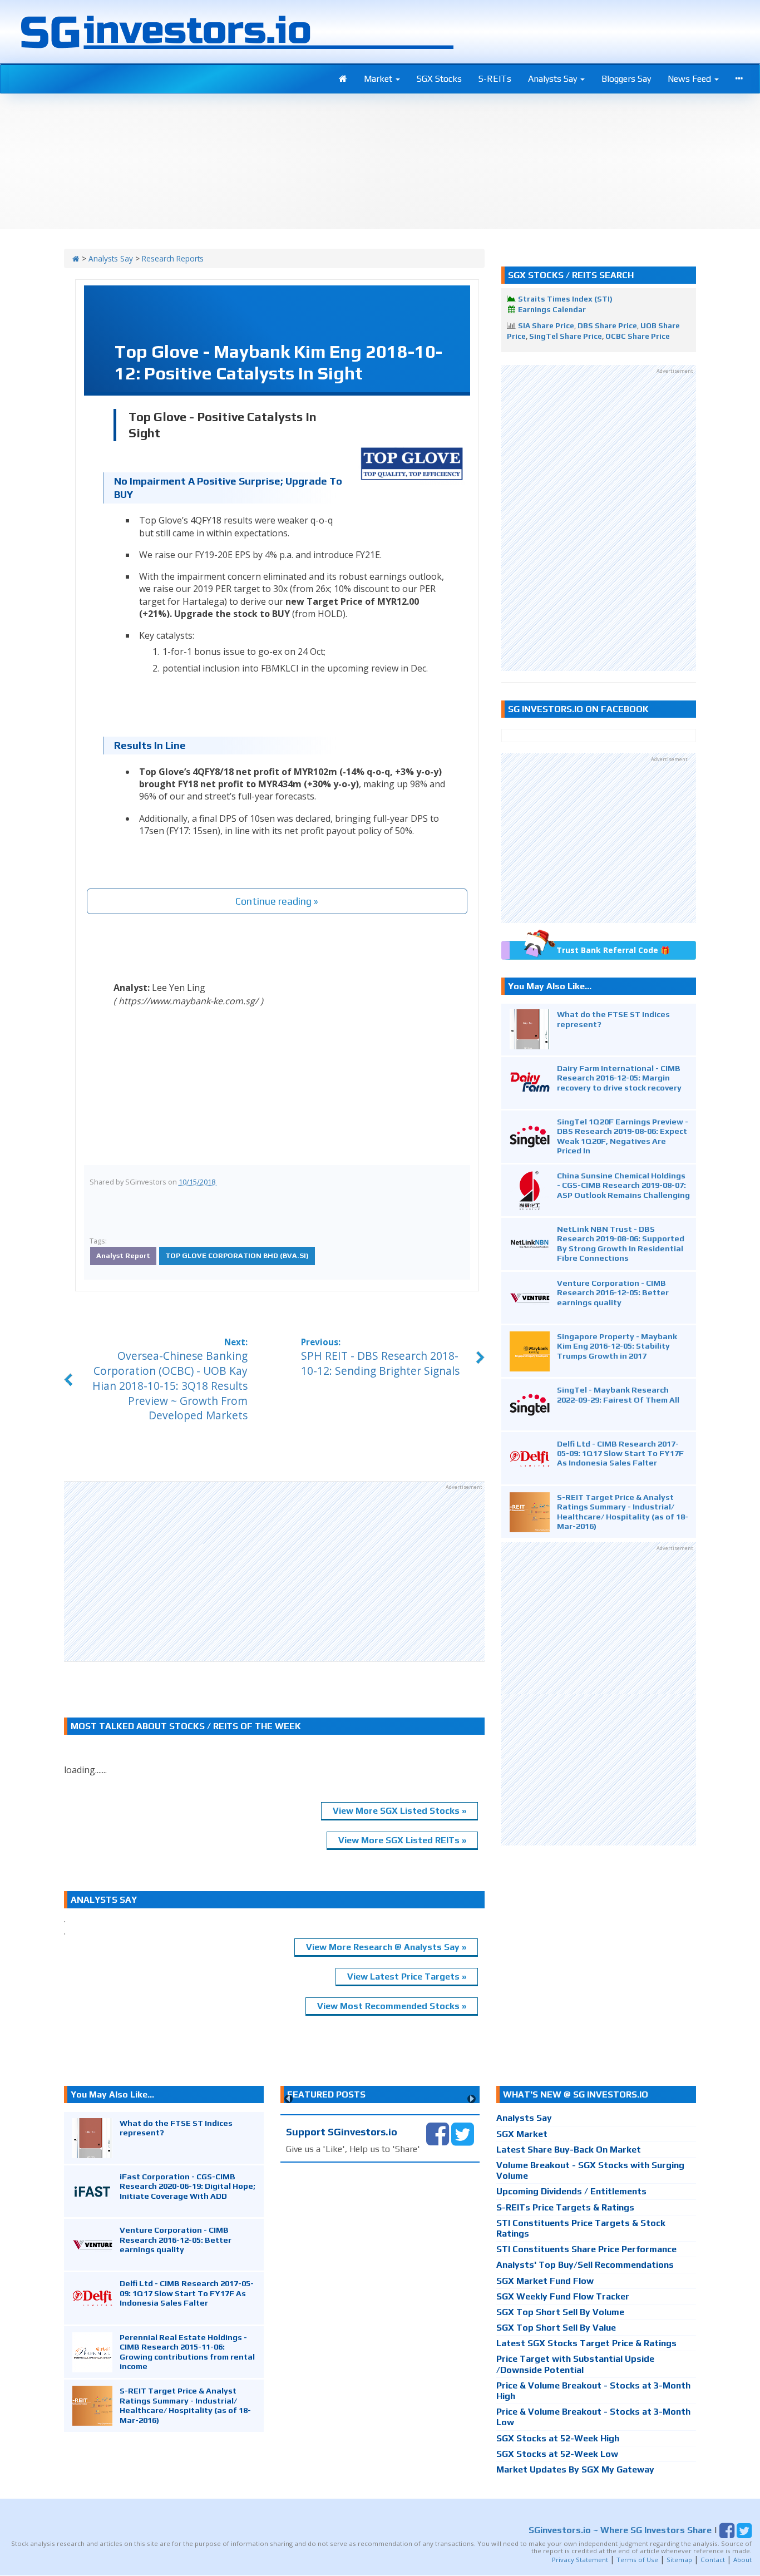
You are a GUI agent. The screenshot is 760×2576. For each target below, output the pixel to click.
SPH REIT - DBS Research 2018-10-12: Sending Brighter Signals (380, 1363)
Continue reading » (277, 901)
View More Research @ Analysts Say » (386, 1947)
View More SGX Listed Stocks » (399, 1811)
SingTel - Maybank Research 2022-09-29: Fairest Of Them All (618, 1394)
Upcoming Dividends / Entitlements (571, 2191)
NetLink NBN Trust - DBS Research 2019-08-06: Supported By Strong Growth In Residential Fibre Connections (621, 1243)
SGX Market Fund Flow (545, 2281)
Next (472, 2099)
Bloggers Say (626, 79)
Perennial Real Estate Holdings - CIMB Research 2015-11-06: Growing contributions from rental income (187, 2352)
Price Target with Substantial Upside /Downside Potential (575, 2364)
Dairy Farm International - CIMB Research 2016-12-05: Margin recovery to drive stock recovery (619, 1078)
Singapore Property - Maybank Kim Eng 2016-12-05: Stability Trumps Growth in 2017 (617, 1346)
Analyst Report (123, 1255)
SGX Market (522, 2134)
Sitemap (679, 2560)
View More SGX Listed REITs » (402, 1840)
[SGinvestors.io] (76, 258)
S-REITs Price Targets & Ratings (565, 2207)
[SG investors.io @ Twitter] (463, 2133)
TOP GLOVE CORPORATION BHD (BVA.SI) (237, 1255)
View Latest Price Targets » (407, 1977)
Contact (713, 2560)
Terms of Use (637, 2560)
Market (379, 79)
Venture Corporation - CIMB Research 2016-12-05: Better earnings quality (613, 1292)
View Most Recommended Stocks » (392, 2006)
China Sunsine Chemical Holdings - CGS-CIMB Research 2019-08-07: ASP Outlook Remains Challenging (623, 1185)
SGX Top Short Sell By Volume (560, 2312)
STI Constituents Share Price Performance (586, 2249)
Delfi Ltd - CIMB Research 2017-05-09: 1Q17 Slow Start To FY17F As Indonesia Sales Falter (620, 1453)
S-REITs (495, 79)
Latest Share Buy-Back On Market (569, 2150)
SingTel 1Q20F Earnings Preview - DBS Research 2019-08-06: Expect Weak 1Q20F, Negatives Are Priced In (623, 1136)
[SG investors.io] (343, 79)
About (742, 2560)
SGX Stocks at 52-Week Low (557, 2454)
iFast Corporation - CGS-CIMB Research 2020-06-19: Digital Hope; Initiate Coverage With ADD (187, 2186)
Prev (288, 2099)
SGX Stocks (439, 79)
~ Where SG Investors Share (620, 2530)
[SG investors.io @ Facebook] (438, 2133)
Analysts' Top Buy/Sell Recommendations (585, 2265)
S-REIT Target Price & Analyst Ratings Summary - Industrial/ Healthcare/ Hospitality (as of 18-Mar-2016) (623, 1511)
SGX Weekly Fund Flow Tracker (563, 2296)
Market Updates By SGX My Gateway (575, 2469)
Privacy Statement (580, 2560)
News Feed (690, 79)
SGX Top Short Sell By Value (556, 2328)
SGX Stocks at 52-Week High (558, 2438)
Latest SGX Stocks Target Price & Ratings (586, 2343)
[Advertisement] (274, 1571)
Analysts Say (554, 79)
